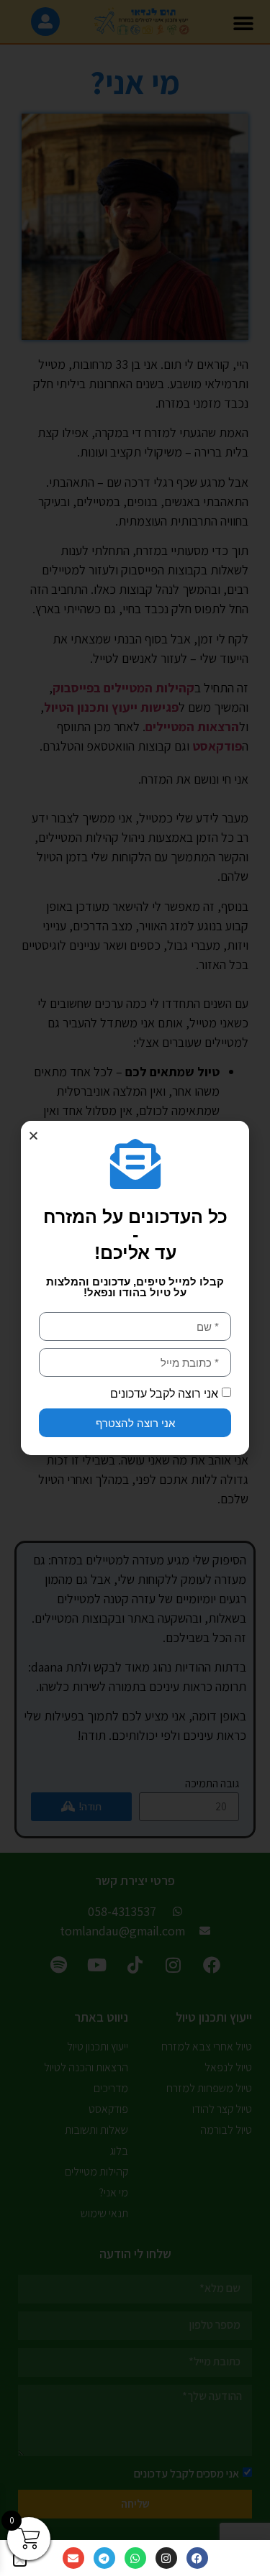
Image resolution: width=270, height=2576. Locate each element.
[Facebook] (197, 2558)
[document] (135, 1288)
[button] (33, 1136)
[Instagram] (166, 2558)
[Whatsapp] (135, 2558)
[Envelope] (73, 2558)
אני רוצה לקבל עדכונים (164, 1394)
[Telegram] (104, 2558)
